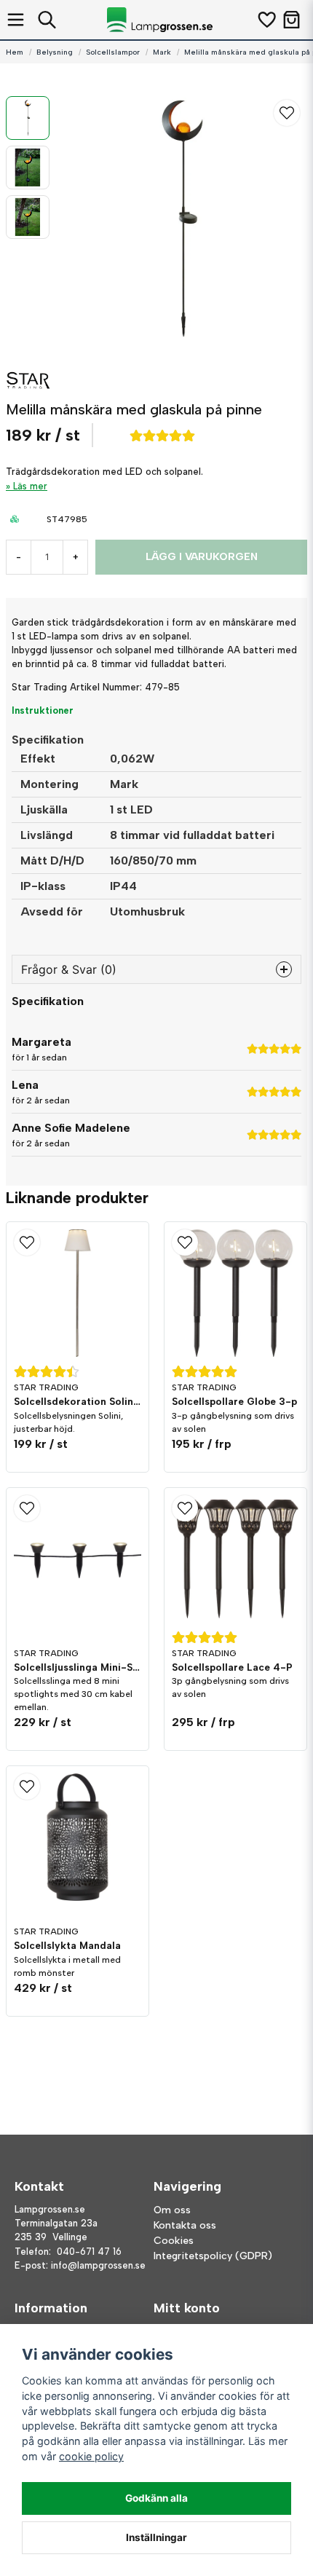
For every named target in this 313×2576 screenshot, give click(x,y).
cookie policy (91, 2456)
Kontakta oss (185, 2225)
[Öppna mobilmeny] (16, 20)
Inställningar (156, 2537)
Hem (15, 52)
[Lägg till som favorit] (266, 20)
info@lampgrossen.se (98, 2265)
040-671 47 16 (89, 2252)
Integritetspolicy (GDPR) (213, 2256)
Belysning (55, 52)
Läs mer (30, 486)
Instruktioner (43, 710)
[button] (287, 113)
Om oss (172, 2210)
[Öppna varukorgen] (292, 20)
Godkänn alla (156, 2498)
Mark (162, 52)
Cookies (174, 2241)
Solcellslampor (113, 52)
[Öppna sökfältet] (47, 20)
